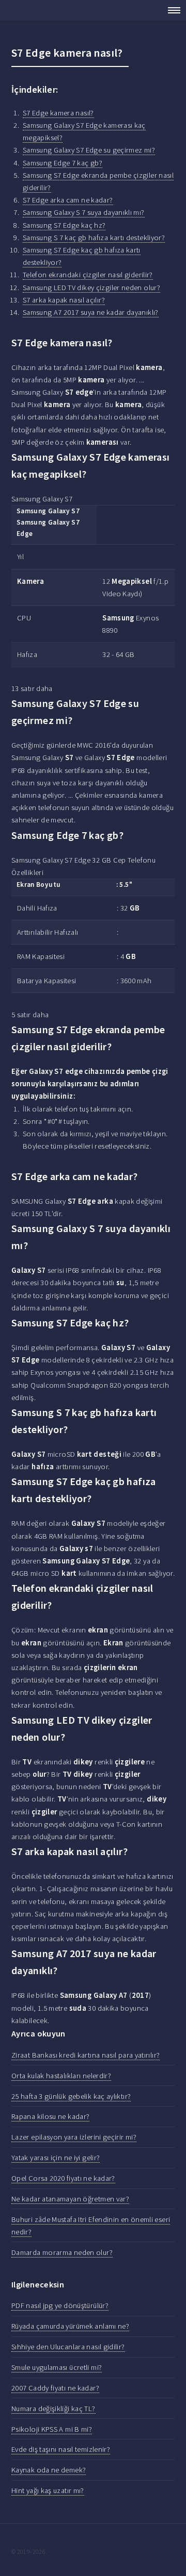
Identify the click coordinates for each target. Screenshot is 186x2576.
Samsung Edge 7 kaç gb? (63, 163)
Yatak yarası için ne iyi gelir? (56, 2158)
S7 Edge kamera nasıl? (58, 113)
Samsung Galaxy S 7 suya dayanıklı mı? (84, 212)
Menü (171, 10)
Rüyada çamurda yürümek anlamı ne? (70, 2326)
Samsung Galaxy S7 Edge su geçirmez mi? (89, 150)
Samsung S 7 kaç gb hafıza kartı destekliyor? (94, 238)
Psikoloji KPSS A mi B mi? (52, 2429)
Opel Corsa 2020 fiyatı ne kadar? (63, 2178)
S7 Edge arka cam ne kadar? (68, 200)
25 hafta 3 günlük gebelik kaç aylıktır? (71, 2096)
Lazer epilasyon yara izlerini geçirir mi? (74, 2137)
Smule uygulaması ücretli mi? (57, 2367)
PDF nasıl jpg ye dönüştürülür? (60, 2305)
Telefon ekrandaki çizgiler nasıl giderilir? (88, 275)
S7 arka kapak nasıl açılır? (64, 300)
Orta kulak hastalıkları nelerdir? (61, 2076)
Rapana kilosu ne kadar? (50, 2116)
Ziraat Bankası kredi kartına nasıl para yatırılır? (86, 2055)
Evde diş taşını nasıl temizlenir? (61, 2449)
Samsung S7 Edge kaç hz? (64, 225)
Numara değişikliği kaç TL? (53, 2409)
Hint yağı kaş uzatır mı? (48, 2490)
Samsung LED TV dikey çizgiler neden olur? (91, 288)
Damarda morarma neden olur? (62, 2252)
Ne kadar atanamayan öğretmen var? (70, 2199)
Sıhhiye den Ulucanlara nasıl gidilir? (68, 2347)
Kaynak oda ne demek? (49, 2470)
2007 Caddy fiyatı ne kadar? (55, 2388)
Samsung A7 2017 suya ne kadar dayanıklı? (91, 312)
